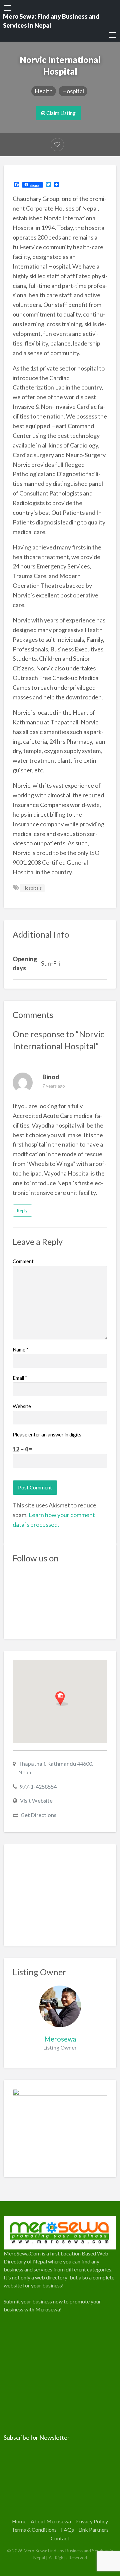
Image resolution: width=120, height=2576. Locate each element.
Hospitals (32, 888)
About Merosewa (51, 2521)
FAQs (67, 2530)
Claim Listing (60, 113)
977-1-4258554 (38, 1786)
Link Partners (93, 2530)
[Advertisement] (60, 1895)
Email (20, 1378)
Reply (22, 1211)
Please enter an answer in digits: (48, 1434)
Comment (23, 1261)
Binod (51, 1077)
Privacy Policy (92, 2521)
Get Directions (38, 1815)
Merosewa (60, 2039)
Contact (60, 2538)
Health (44, 91)
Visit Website (36, 1800)
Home (19, 2521)
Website (22, 1406)
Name (21, 1349)
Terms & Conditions (34, 2530)
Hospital (73, 91)
